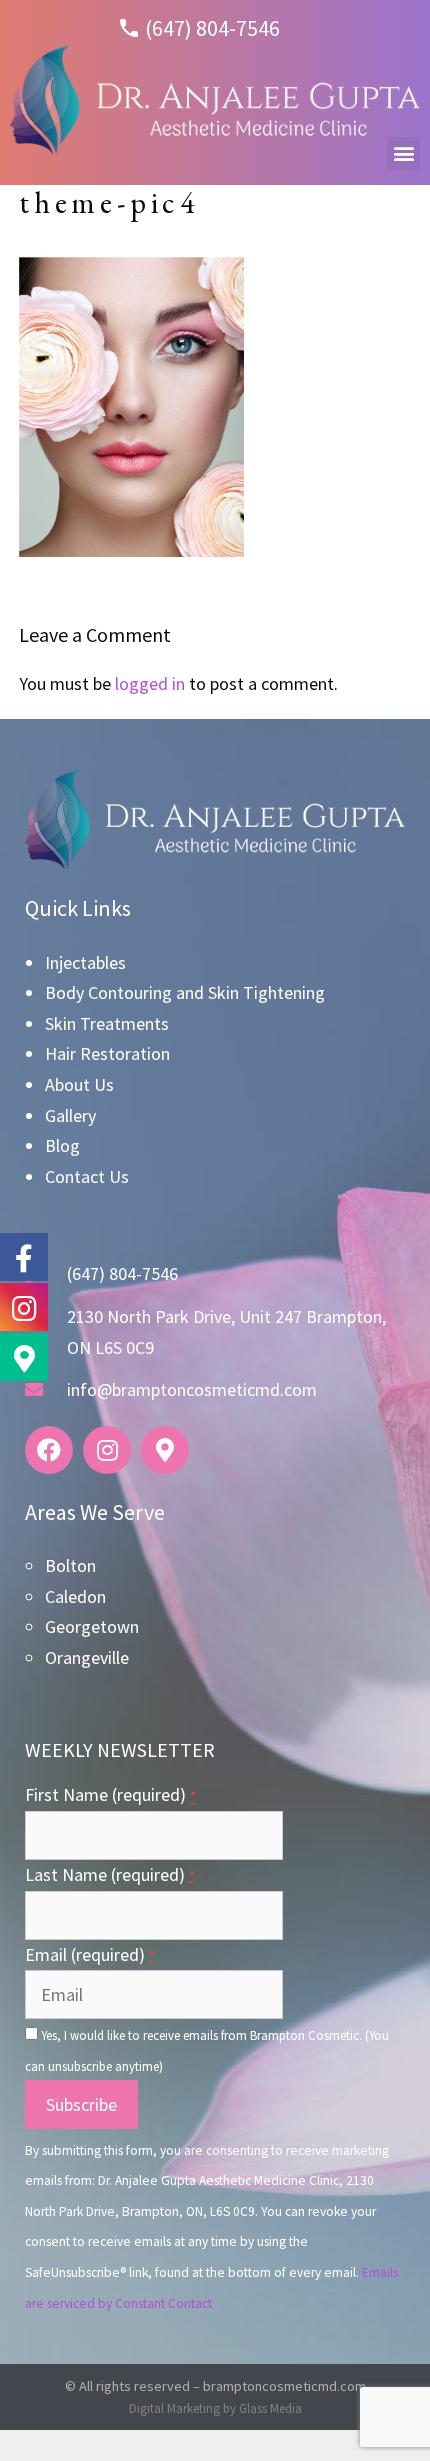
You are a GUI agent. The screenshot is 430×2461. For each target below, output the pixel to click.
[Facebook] (49, 1450)
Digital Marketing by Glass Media (215, 2408)
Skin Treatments (107, 1023)
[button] (403, 153)
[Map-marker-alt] (165, 1450)
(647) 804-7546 (212, 28)
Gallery (70, 1115)
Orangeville (87, 1657)
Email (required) (90, 1954)
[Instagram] (107, 1450)
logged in (150, 683)
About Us (79, 1084)
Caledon (75, 1596)
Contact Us (87, 1176)
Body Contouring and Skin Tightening (185, 992)
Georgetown (92, 1626)
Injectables (85, 962)
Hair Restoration (107, 1053)
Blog (62, 1145)
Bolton (70, 1565)
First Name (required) (110, 1794)
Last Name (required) (110, 1874)
